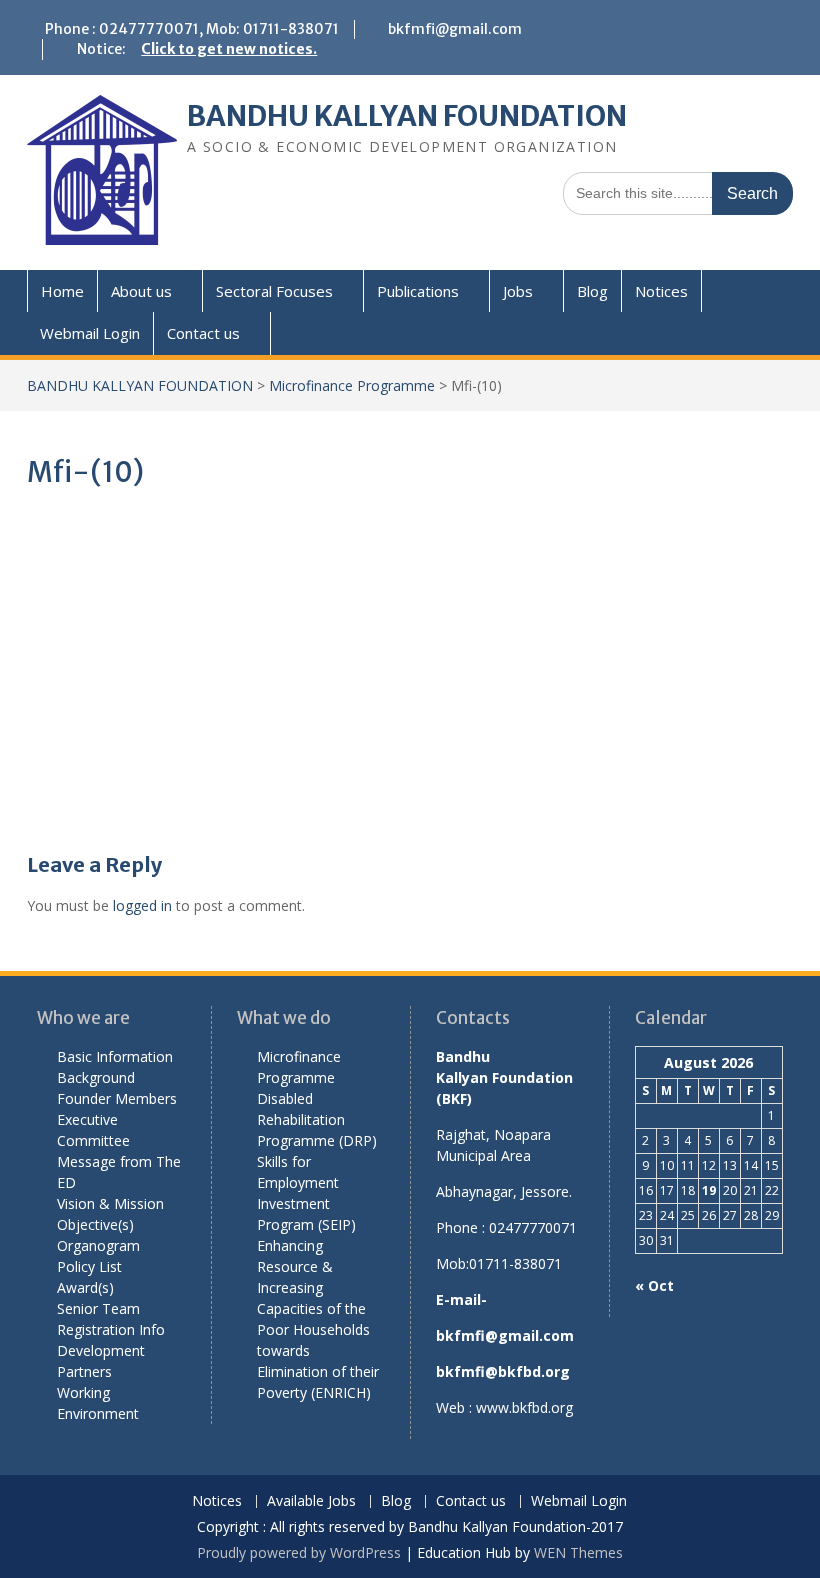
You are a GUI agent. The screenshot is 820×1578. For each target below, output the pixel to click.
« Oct (654, 1285)
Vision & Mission (110, 1203)
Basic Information (115, 1056)
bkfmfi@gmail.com (455, 29)
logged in (142, 905)
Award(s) (85, 1287)
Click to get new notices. (229, 49)
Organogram (98, 1245)
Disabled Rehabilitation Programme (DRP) (317, 1119)
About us (141, 291)
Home (62, 291)
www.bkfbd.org (524, 1407)
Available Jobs (311, 1501)
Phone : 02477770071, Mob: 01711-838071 (192, 29)
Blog (592, 291)
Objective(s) (95, 1224)
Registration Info (111, 1329)
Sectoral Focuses (274, 291)
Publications (418, 291)
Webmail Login (90, 333)
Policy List (89, 1266)
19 (709, 1190)
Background (96, 1077)
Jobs (518, 291)
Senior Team (98, 1308)
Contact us (203, 333)
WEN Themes (578, 1552)
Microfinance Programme (352, 385)
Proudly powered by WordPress (299, 1552)
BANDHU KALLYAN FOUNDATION (407, 116)
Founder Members (117, 1098)
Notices (661, 291)
